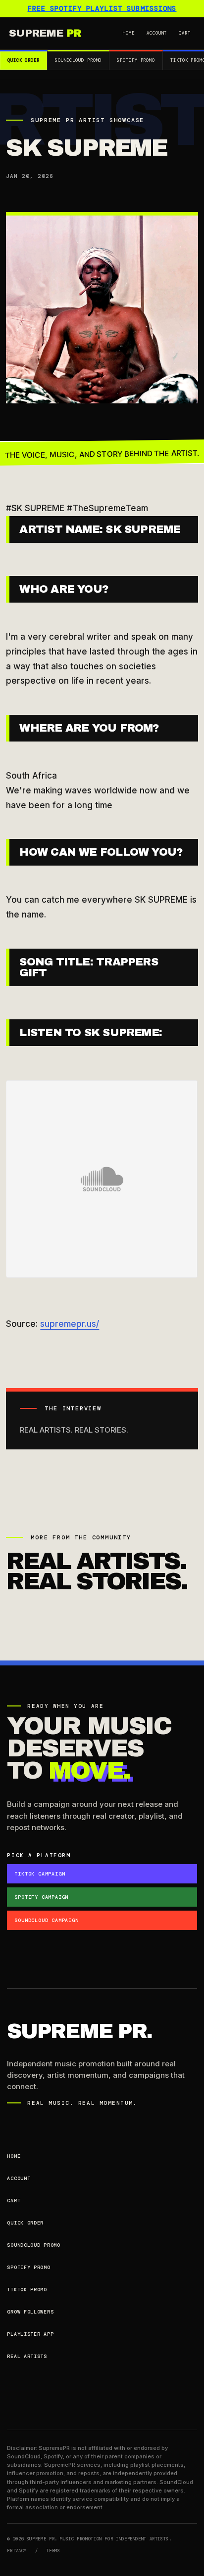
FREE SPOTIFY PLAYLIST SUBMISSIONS (102, 8)
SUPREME (45, 33)
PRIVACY (17, 2551)
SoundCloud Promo (78, 60)
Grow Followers (30, 2312)
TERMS (53, 2551)
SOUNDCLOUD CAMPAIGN (46, 1920)
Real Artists (27, 2356)
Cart (185, 33)
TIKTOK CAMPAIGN (40, 1874)
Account (157, 33)
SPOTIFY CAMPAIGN (41, 1897)
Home (129, 33)
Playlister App (30, 2334)
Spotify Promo (136, 60)
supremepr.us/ (70, 1324)
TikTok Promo (27, 2290)
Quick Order (24, 60)
